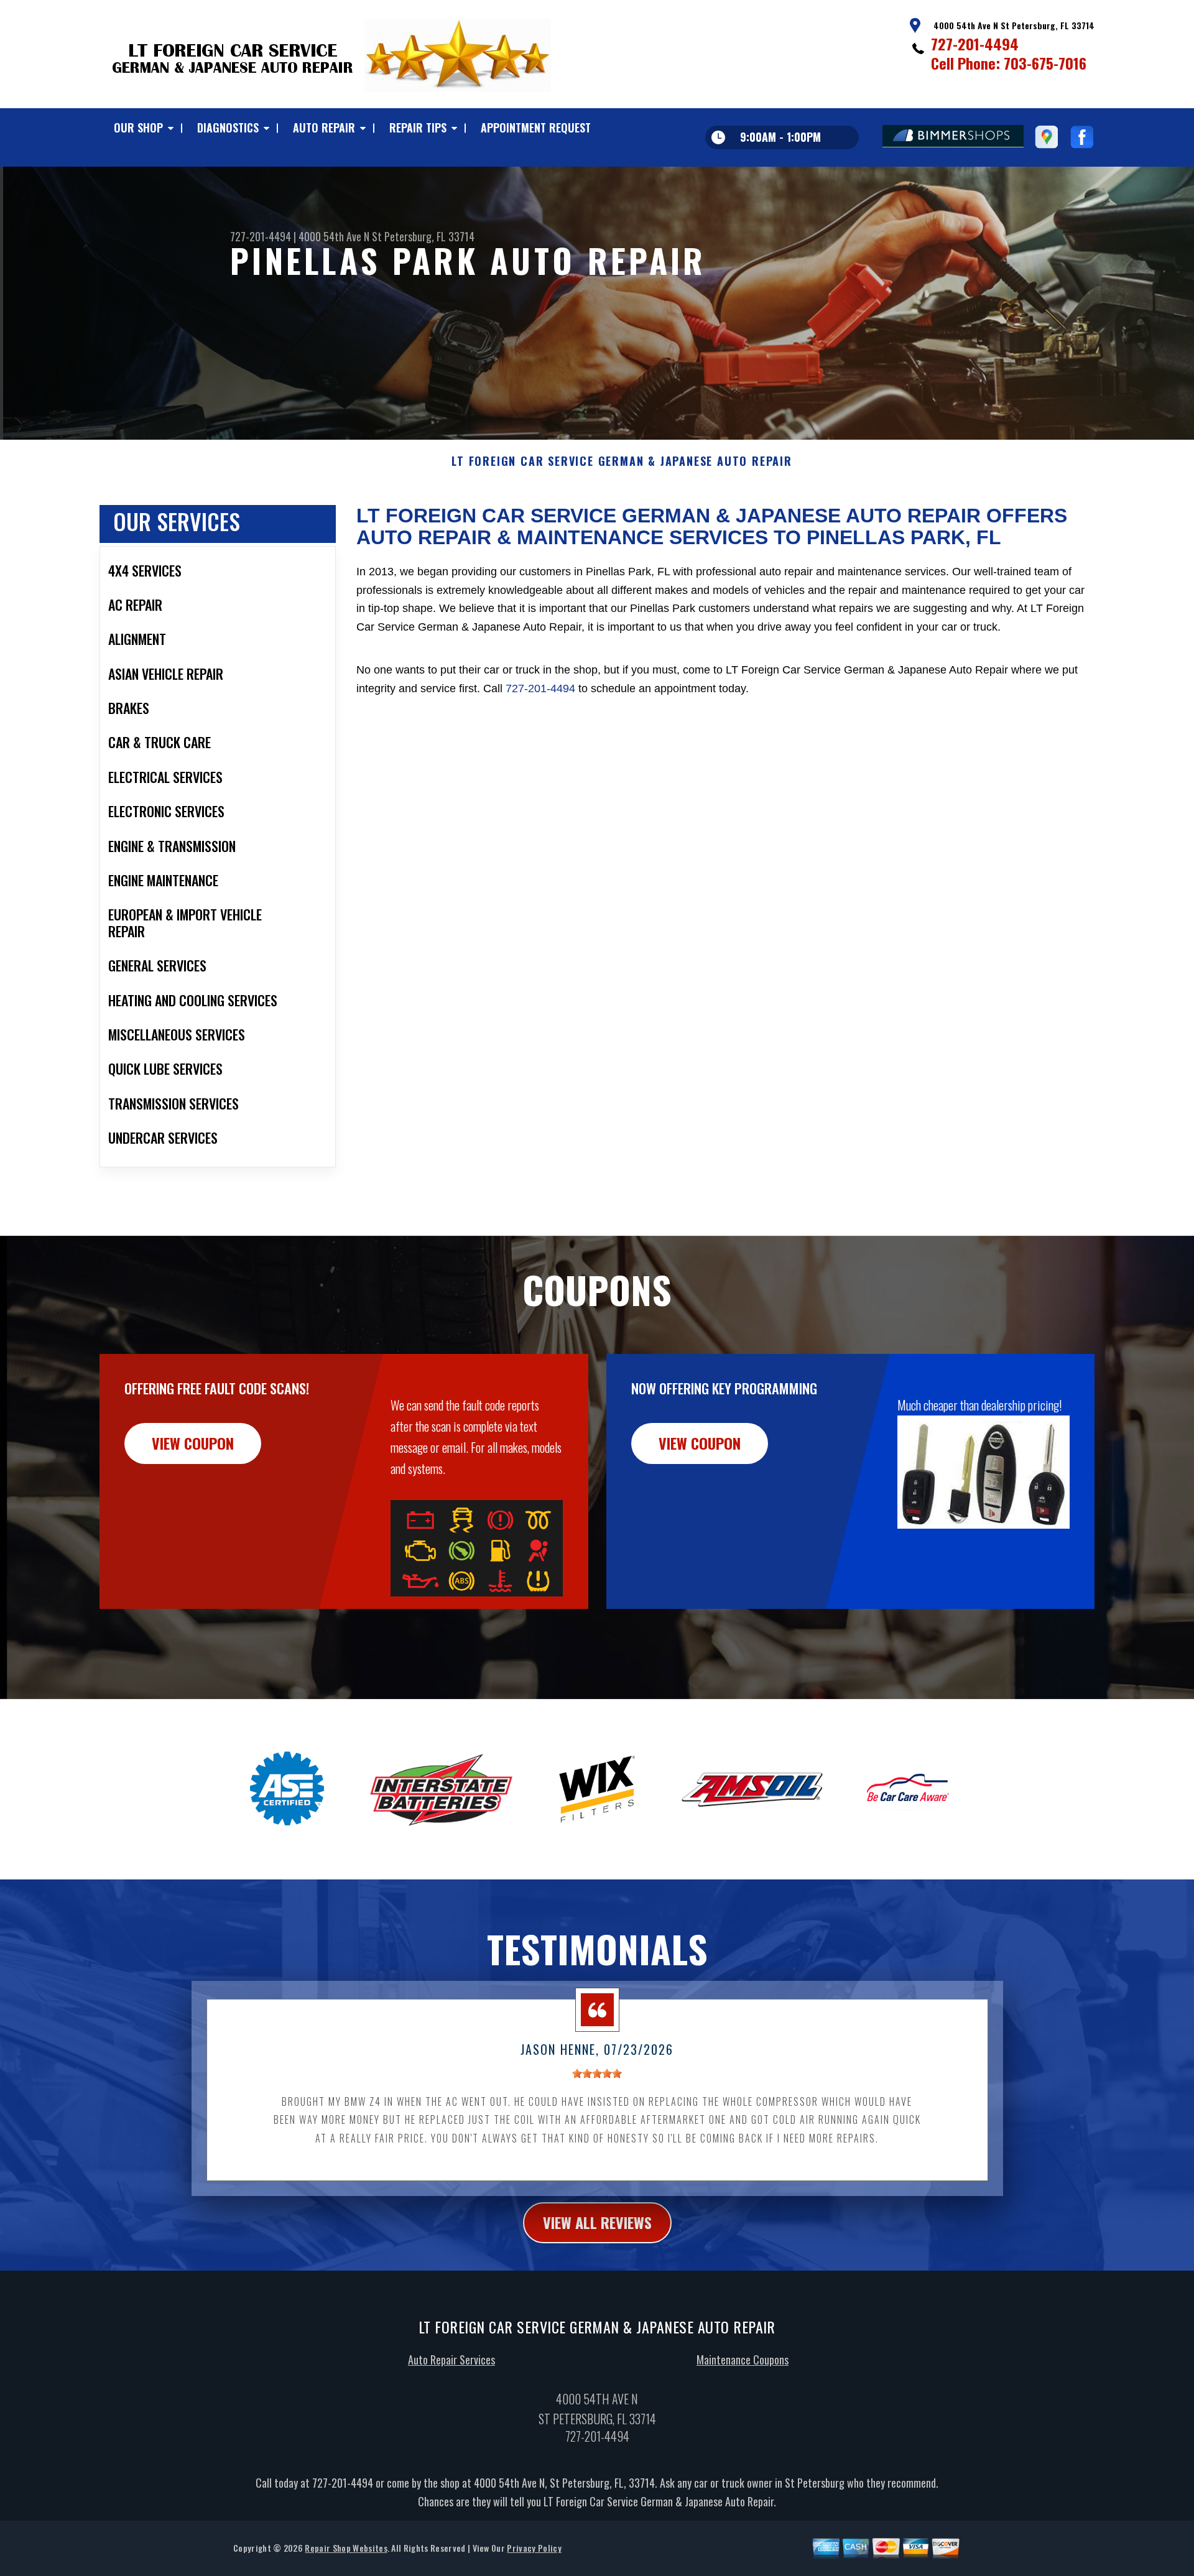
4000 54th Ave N (334, 236)
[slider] (597, 2073)
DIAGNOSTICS (228, 127)
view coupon (193, 1443)
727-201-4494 (975, 44)
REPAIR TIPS (418, 127)
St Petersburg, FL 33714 (423, 236)
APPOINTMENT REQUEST (536, 127)
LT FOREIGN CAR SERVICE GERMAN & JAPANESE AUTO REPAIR (622, 461)
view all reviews (597, 2222)
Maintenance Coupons (743, 2360)
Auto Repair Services (451, 2360)
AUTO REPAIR (324, 127)
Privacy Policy (534, 2548)
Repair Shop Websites (346, 2548)
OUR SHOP (138, 127)
